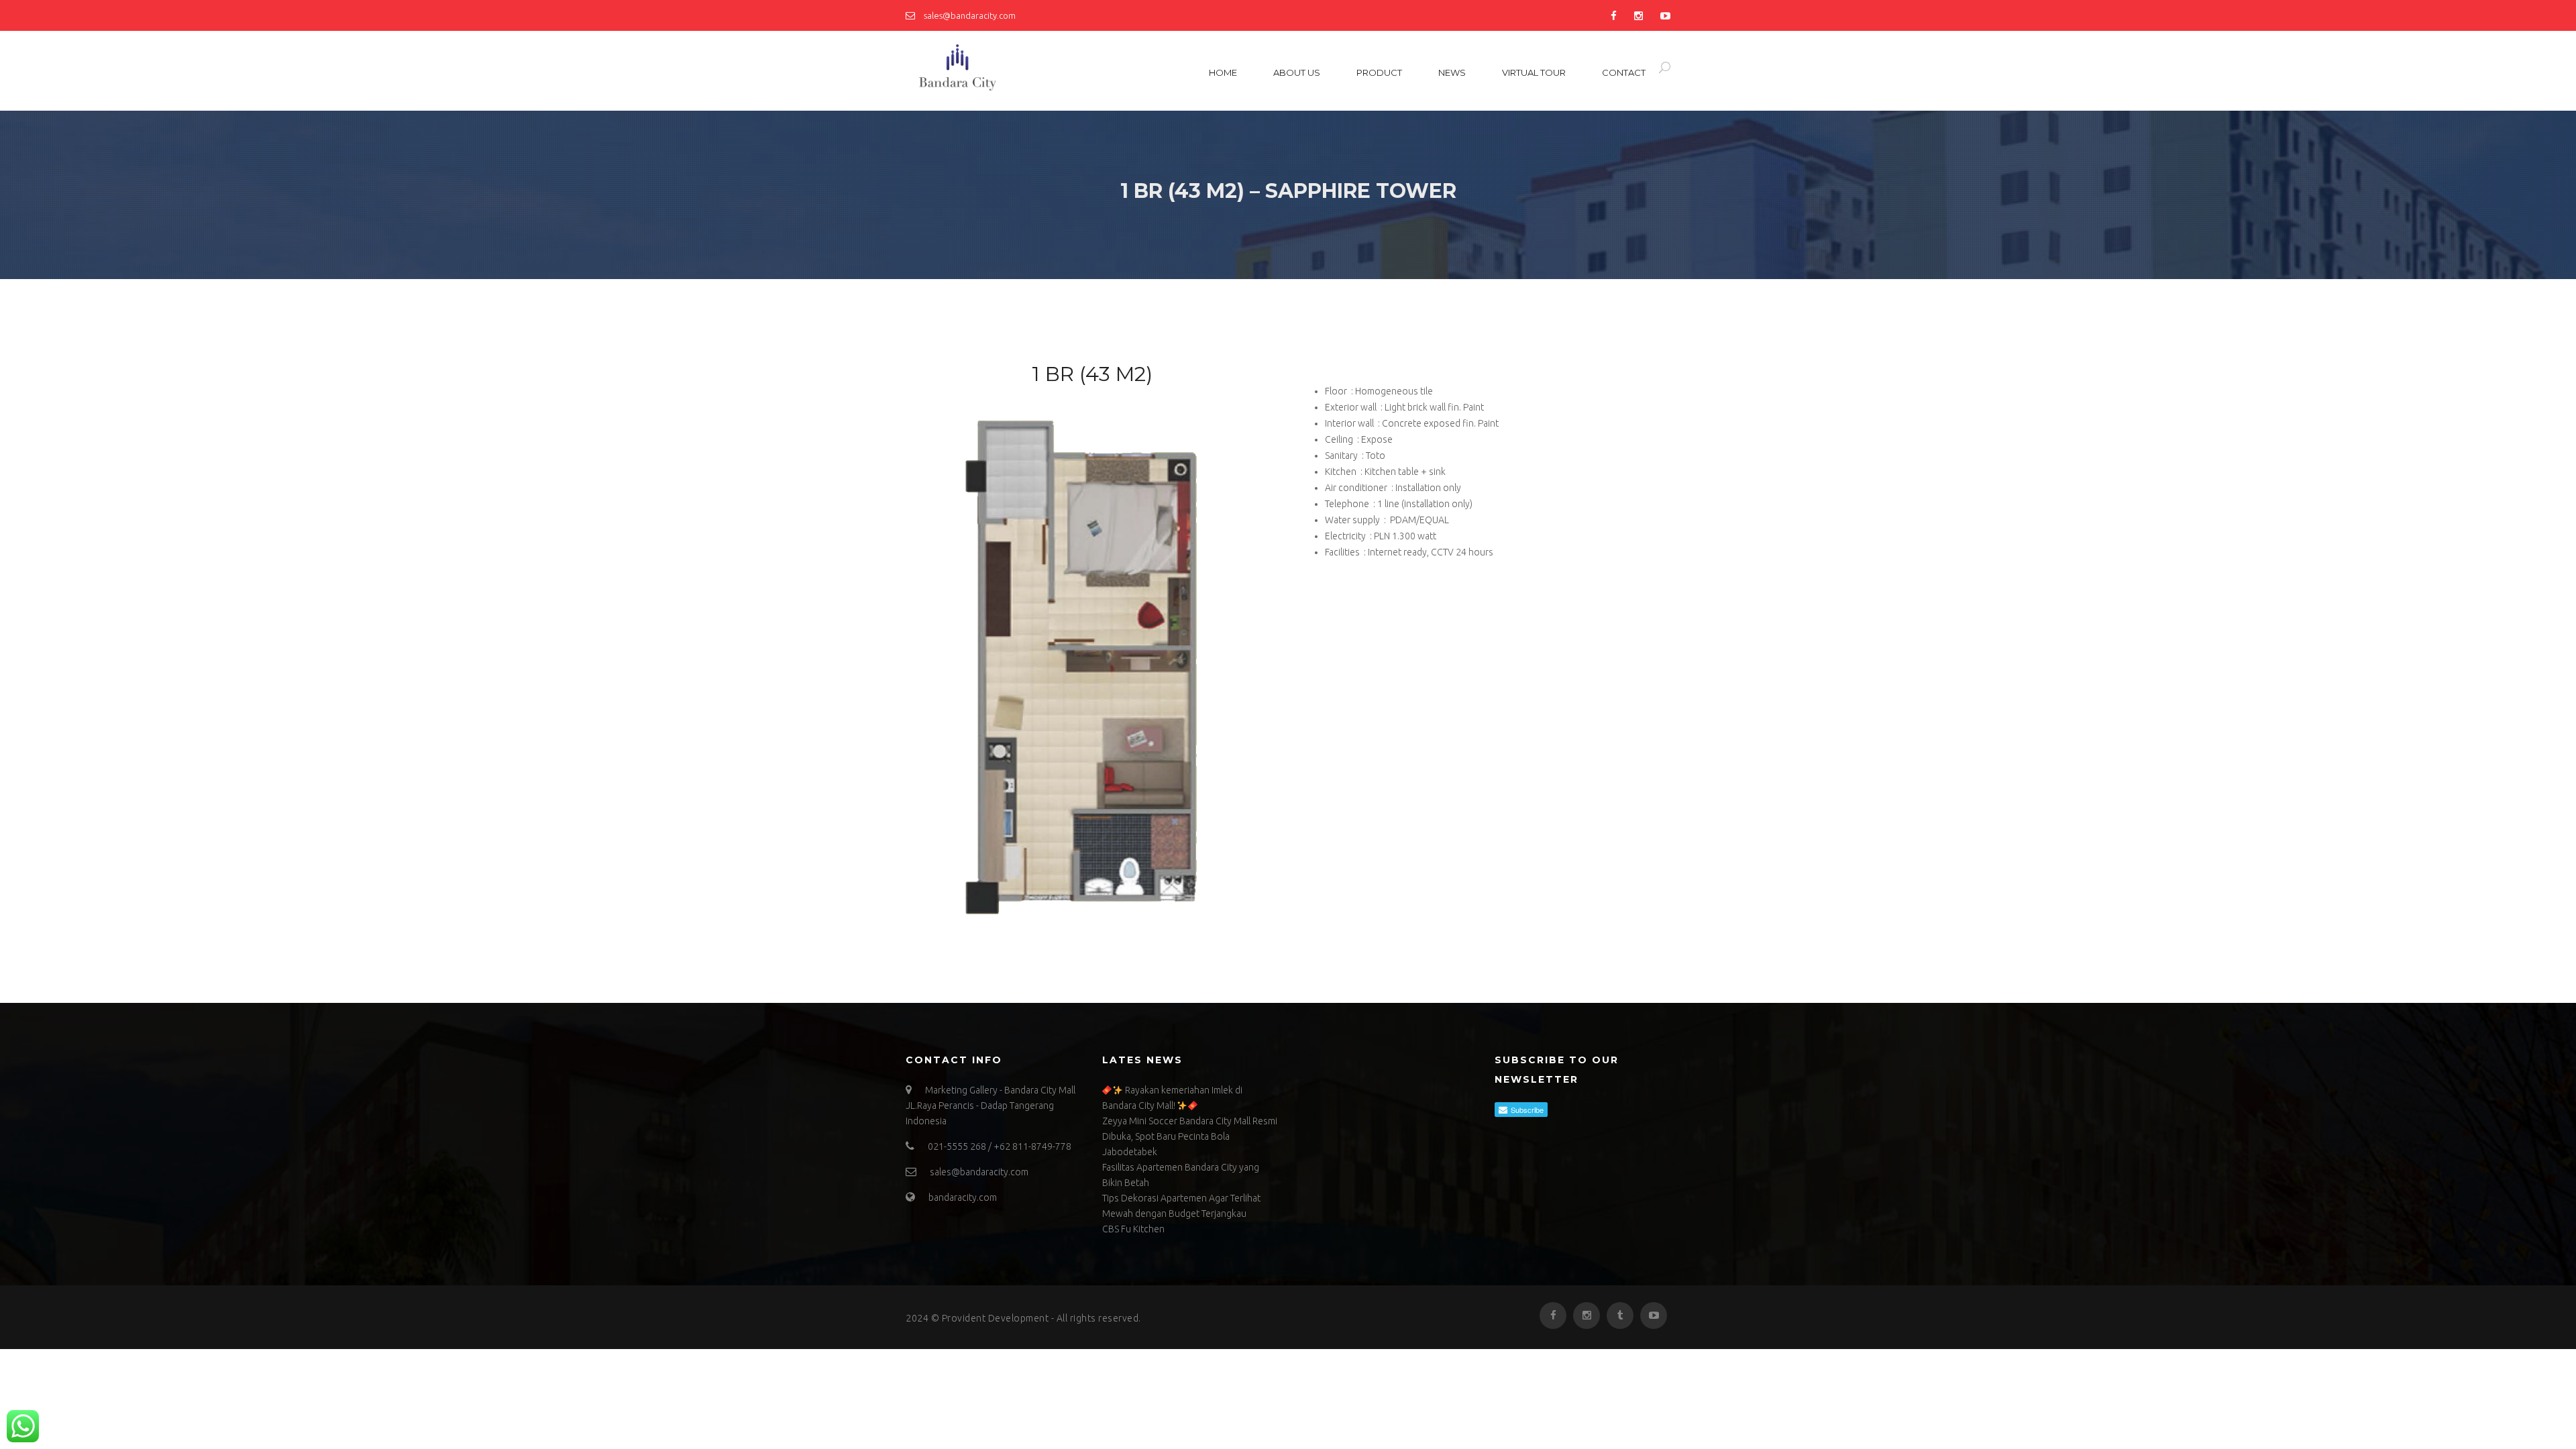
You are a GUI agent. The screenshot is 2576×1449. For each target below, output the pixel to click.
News (1452, 72)
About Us (1297, 72)
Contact (1624, 72)
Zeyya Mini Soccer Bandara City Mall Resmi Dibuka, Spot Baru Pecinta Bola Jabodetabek (1190, 1136)
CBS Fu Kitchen (1133, 1229)
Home (1223, 72)
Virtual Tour (1534, 72)
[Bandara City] (996, 68)
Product (1379, 72)
